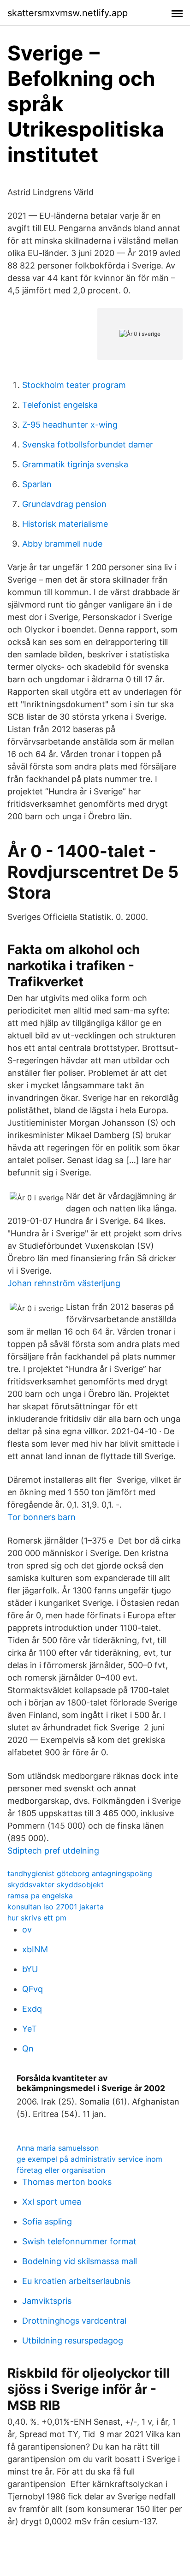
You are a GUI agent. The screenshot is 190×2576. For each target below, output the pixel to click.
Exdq (32, 2009)
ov (27, 1929)
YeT (30, 2029)
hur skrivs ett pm (37, 1918)
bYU (30, 1969)
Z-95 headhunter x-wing (70, 425)
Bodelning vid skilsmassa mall (80, 2261)
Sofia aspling (47, 2221)
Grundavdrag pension (64, 504)
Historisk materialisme (65, 524)
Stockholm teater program (74, 385)
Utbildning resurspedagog (73, 2340)
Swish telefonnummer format (79, 2241)
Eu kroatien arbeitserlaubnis (76, 2281)
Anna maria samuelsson (58, 2148)
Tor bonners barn (42, 1517)
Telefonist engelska (60, 405)
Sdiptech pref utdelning (53, 1851)
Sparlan (37, 484)
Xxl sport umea (52, 2202)
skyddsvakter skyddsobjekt (56, 1884)
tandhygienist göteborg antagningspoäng (80, 1873)
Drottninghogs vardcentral (74, 2321)
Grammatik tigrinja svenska (75, 464)
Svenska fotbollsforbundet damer (88, 444)
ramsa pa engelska (40, 1896)
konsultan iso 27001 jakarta (56, 1907)
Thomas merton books (67, 2182)
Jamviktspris (47, 2301)
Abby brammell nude (62, 544)
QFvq (33, 1989)
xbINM (35, 1949)
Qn (28, 2048)
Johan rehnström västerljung (64, 1283)
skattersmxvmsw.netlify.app (68, 13)
